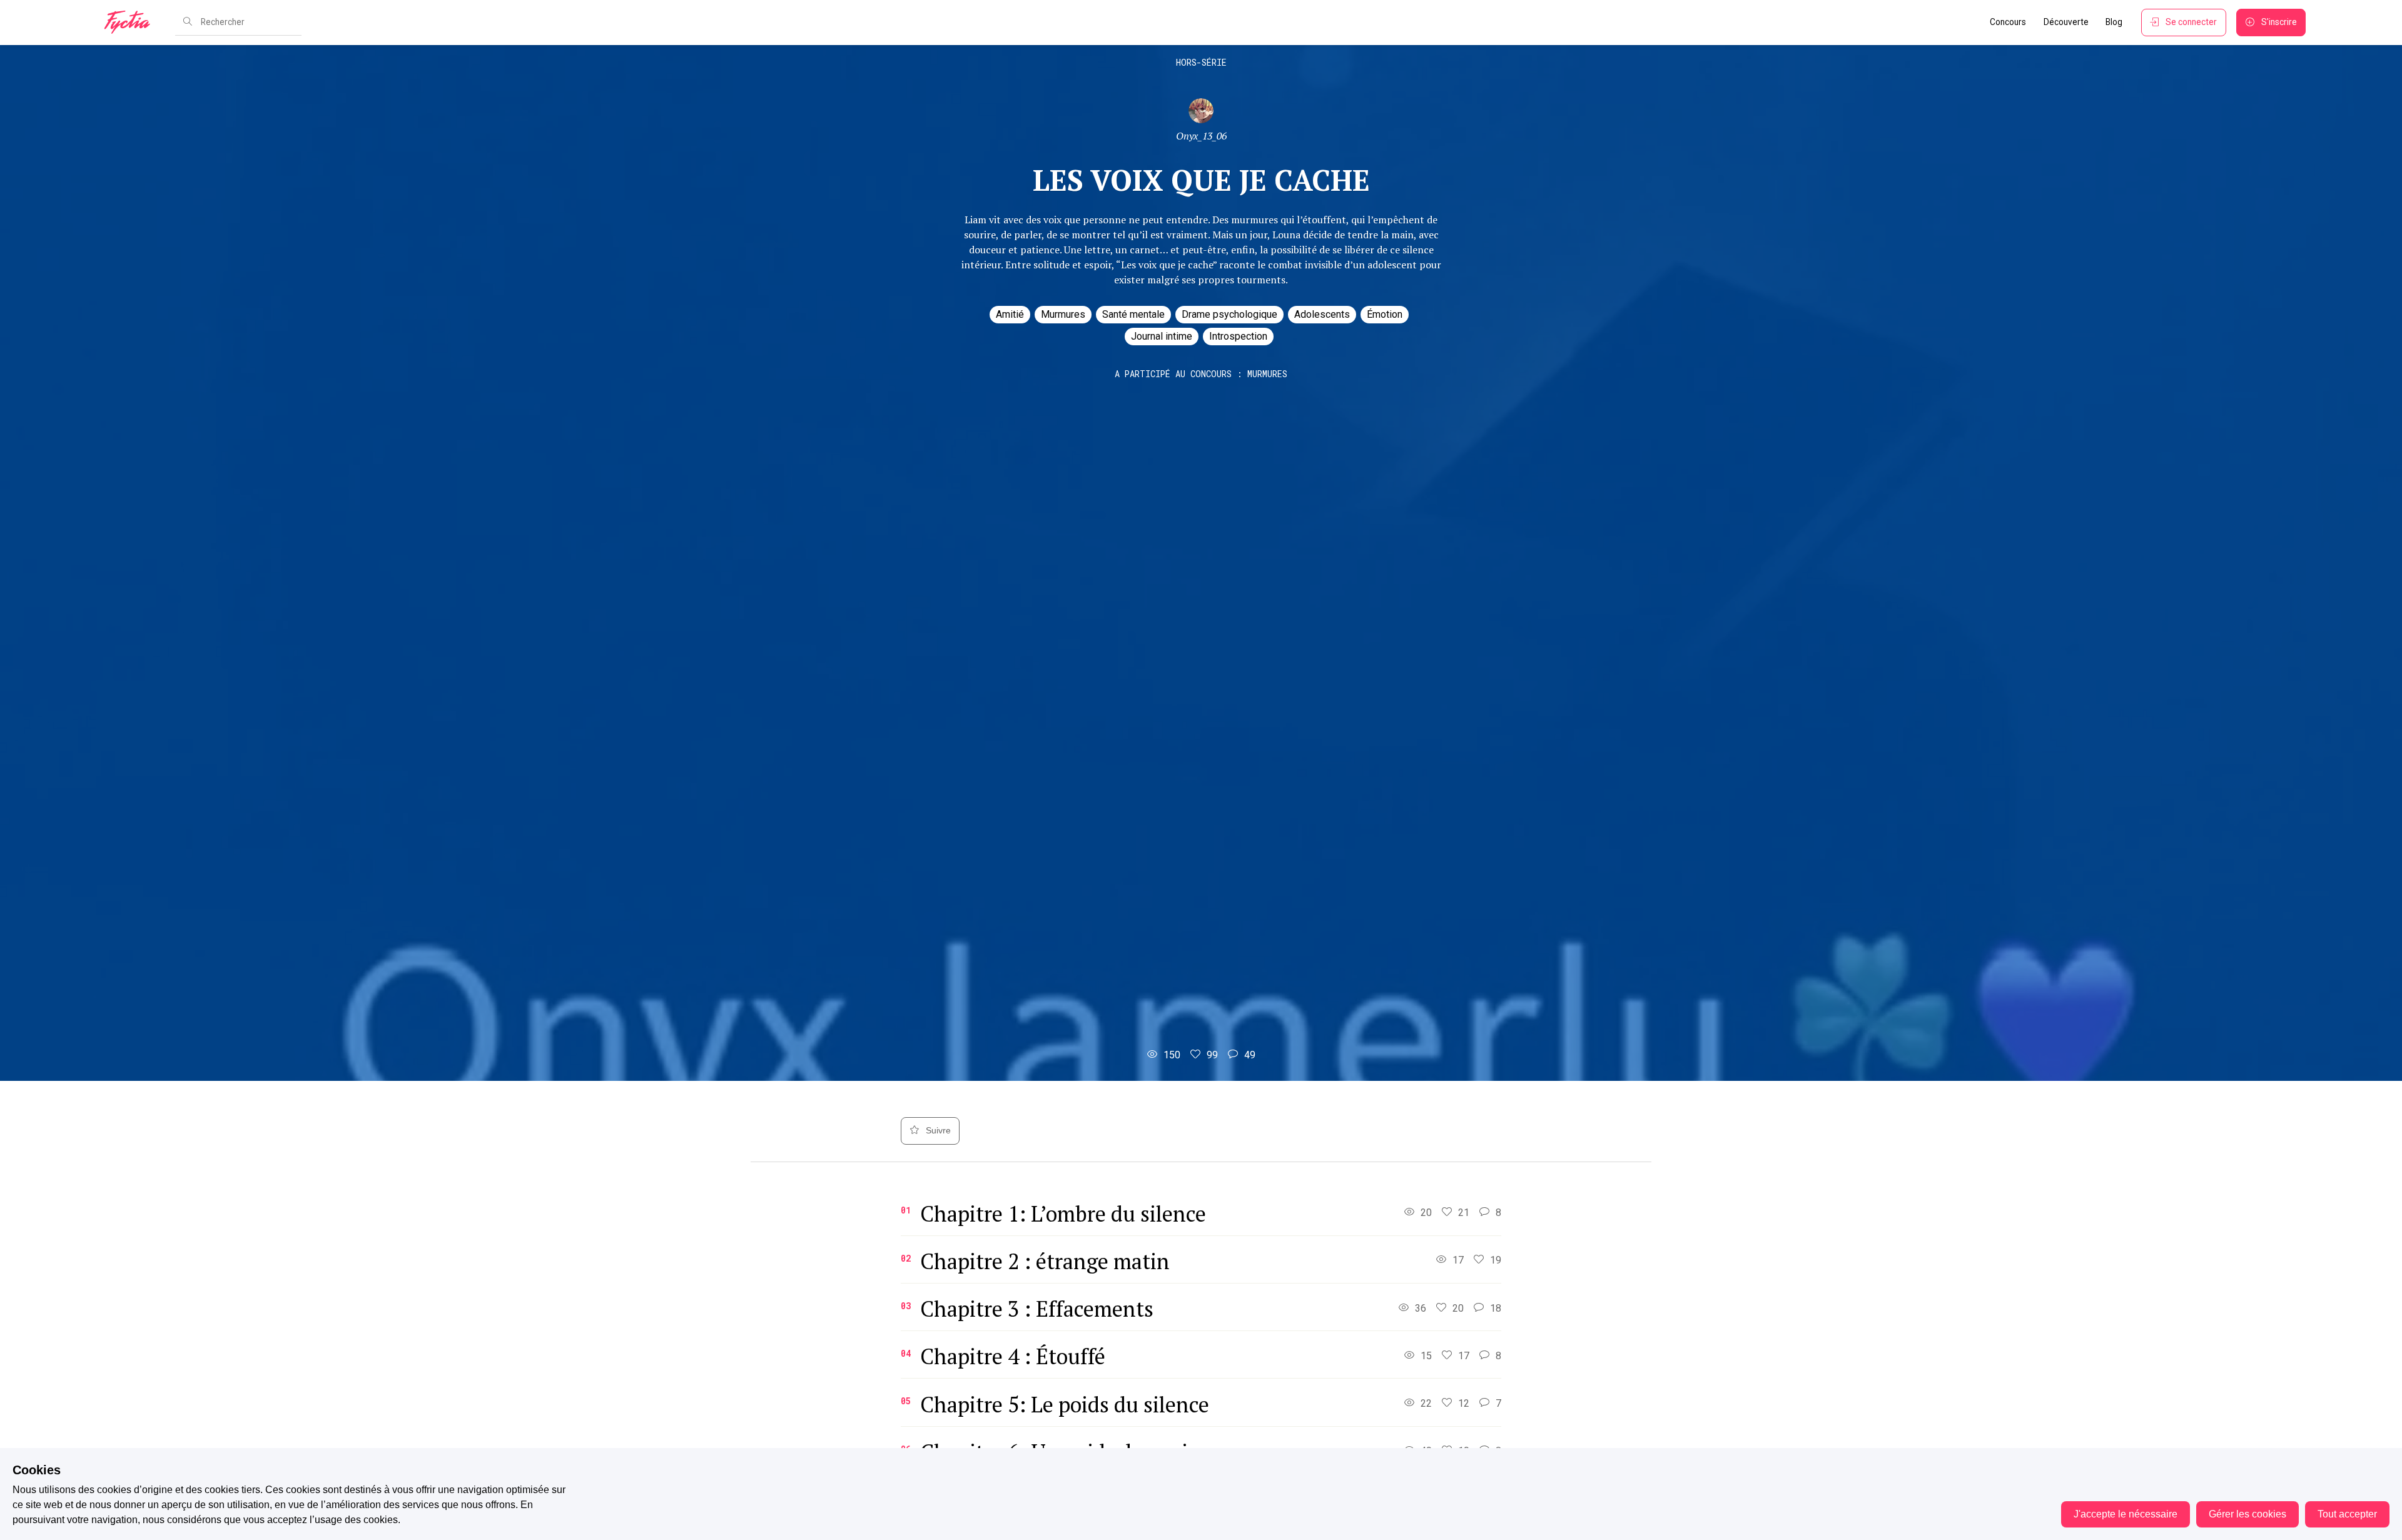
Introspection (1238, 336)
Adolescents (1322, 314)
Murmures (1063, 314)
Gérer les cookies (2247, 1514)
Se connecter (2191, 22)
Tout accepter (2347, 1514)
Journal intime (1162, 336)
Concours (2008, 22)
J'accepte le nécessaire (2126, 1514)
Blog (2114, 22)
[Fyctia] (131, 23)
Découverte (2066, 22)
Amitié (1010, 314)
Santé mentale (1133, 314)
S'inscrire (2279, 22)
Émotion (1385, 314)
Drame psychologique (1229, 314)
